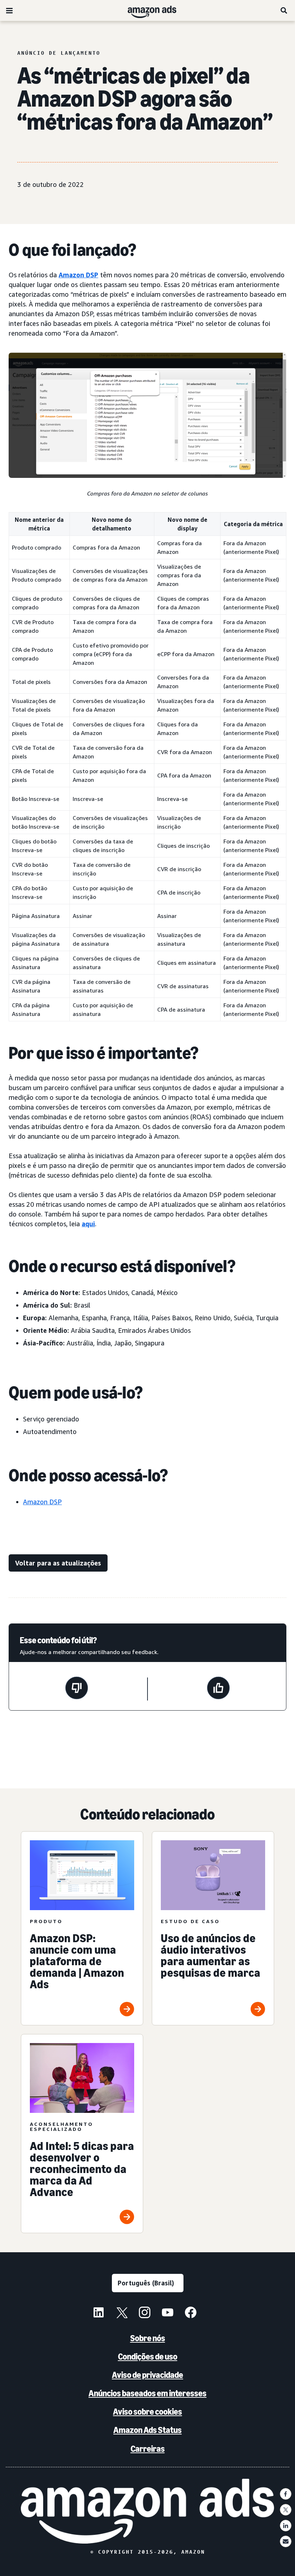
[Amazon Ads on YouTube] (168, 2313)
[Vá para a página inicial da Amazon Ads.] (148, 2511)
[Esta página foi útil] (218, 1689)
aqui (88, 1224)
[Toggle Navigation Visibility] (9, 11)
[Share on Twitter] (286, 2510)
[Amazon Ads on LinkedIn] (99, 2313)
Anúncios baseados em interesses (147, 2393)
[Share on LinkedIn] (286, 2526)
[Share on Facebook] (286, 2494)
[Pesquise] (284, 10)
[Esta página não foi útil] (77, 1689)
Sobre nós (148, 2338)
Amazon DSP (78, 275)
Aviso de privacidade (147, 2375)
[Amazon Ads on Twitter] (122, 2313)
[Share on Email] (286, 2541)
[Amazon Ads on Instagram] (145, 2313)
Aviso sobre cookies (147, 2412)
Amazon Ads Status (147, 2430)
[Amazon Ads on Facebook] (191, 2313)
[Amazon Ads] (146, 10)
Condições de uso (148, 2357)
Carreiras (148, 2449)
